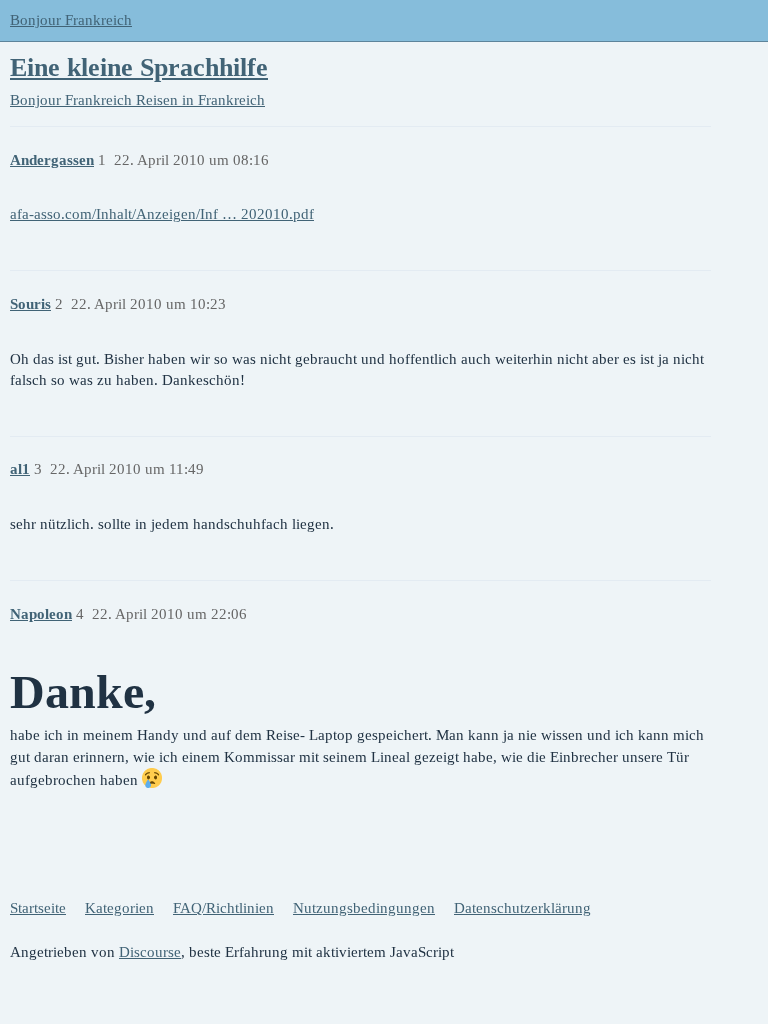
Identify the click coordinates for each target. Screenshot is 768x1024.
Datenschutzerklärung (522, 908)
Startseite (38, 908)
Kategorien (119, 908)
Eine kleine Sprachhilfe (139, 67)
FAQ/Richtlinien (223, 908)
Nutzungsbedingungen (364, 908)
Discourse (150, 952)
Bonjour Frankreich (71, 20)
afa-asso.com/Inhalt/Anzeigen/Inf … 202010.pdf (162, 214)
